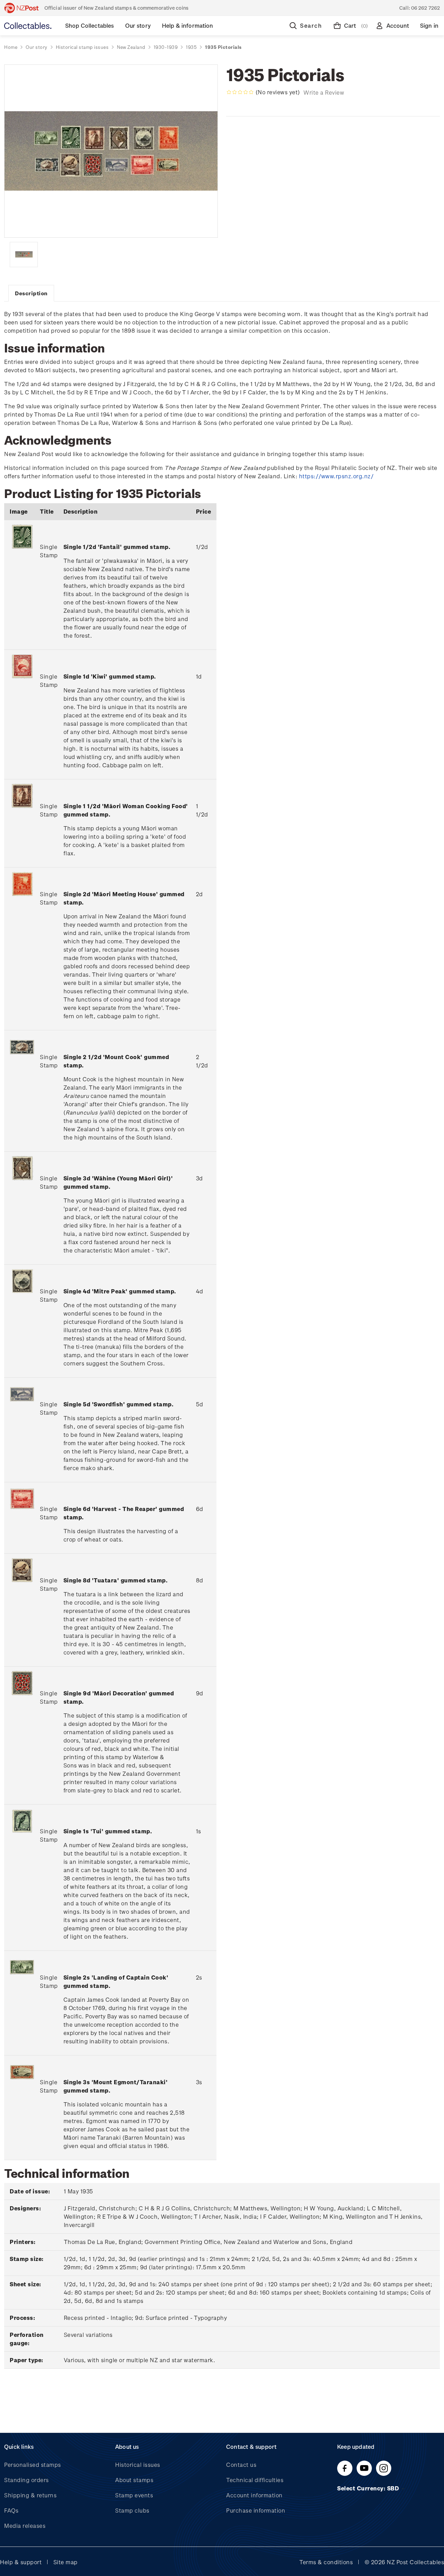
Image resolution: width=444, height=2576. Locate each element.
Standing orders (27, 2480)
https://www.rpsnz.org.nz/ (336, 476)
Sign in (429, 25)
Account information (254, 2495)
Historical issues (138, 2465)
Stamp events (134, 2495)
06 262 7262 (425, 8)
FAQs (11, 2510)
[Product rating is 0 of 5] (240, 92)
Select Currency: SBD (369, 2488)
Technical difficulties (255, 2480)
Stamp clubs (132, 2510)
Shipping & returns (30, 2495)
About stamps (134, 2480)
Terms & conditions (326, 2562)
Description (31, 293)
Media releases (25, 2526)
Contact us (241, 2465)
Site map (66, 2562)
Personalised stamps (33, 2465)
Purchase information (256, 2510)
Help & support (21, 2562)
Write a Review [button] (324, 92)
